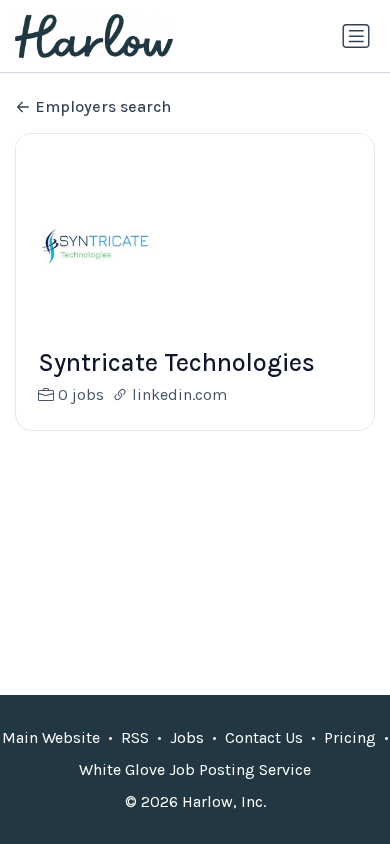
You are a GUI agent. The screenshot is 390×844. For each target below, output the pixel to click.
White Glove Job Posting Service (195, 769)
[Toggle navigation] (356, 36)
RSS (135, 737)
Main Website (51, 737)
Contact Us (264, 737)
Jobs (187, 737)
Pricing (350, 737)
